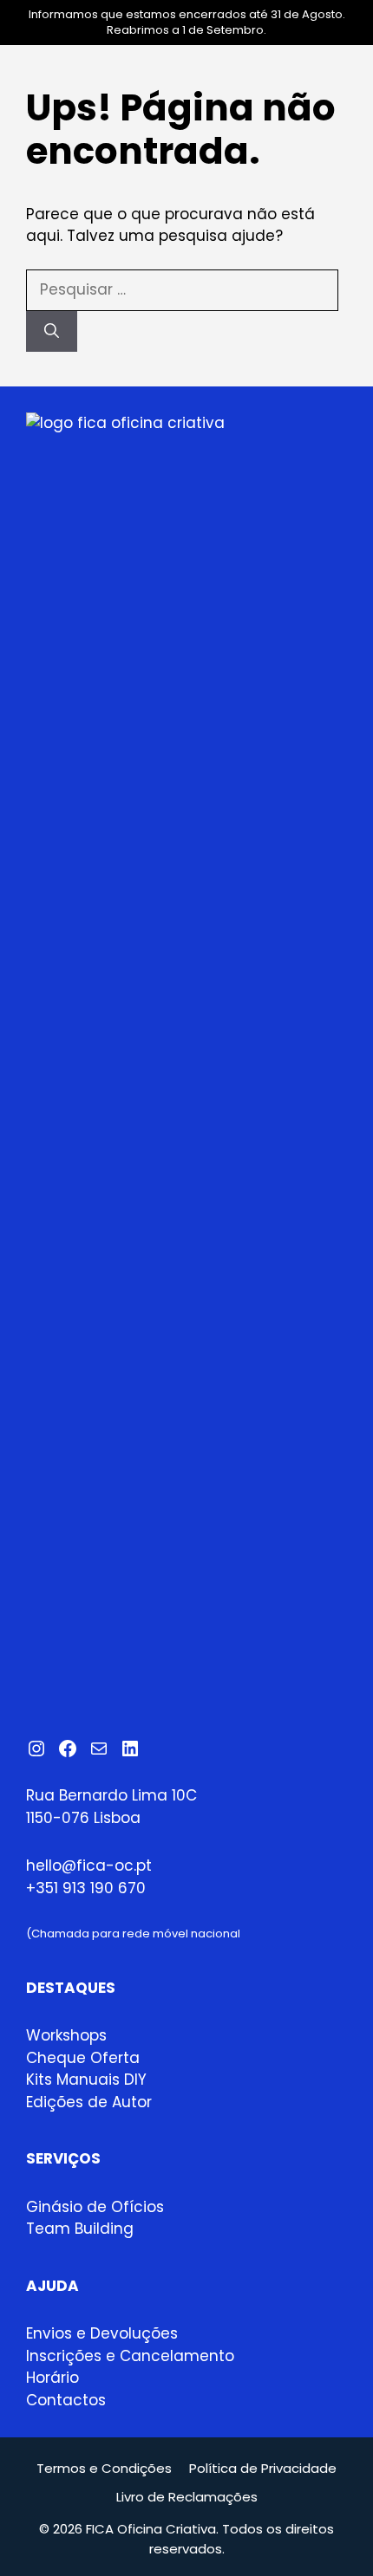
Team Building (80, 2229)
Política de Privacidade (263, 2468)
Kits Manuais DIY (86, 2080)
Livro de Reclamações (187, 2497)
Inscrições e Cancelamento (130, 2356)
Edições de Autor (89, 2102)
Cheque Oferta (83, 2058)
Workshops (66, 2035)
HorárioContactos (66, 2389)
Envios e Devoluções (102, 2333)
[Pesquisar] (52, 332)
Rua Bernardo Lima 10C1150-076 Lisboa (111, 1807)
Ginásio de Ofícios (95, 2207)
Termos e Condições (104, 2468)
